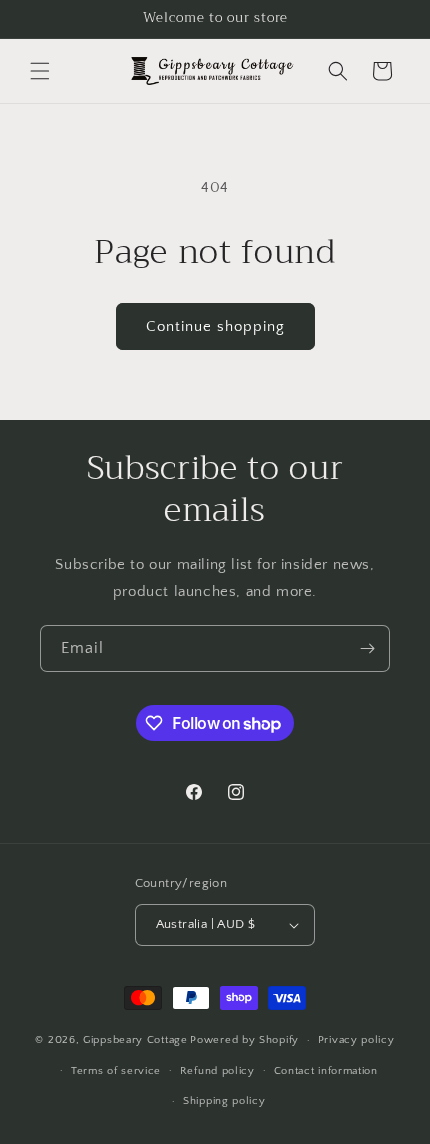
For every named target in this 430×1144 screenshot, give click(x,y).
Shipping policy (224, 1101)
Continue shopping (215, 326)
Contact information (326, 1071)
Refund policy (217, 1071)
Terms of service (116, 1071)
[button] (40, 71)
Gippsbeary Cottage (135, 1040)
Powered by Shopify (244, 1040)
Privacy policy (356, 1040)
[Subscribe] (367, 648)
